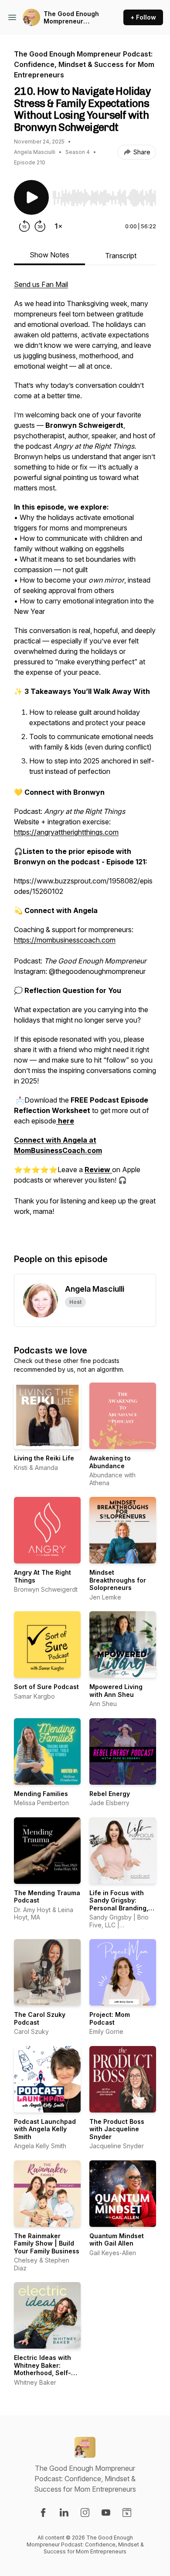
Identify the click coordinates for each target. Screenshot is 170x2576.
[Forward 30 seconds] (40, 226)
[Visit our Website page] (127, 2513)
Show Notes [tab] (49, 255)
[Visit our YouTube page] (106, 2513)
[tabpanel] (85, 757)
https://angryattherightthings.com (66, 832)
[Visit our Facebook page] (43, 2513)
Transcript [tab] (121, 256)
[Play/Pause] (31, 197)
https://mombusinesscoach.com (65, 940)
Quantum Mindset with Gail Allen (117, 2240)
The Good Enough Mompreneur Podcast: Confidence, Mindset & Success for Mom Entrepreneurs (73, 18)
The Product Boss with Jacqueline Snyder (117, 2129)
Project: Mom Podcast (110, 2018)
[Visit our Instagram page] (85, 2513)
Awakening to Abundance (110, 1462)
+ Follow (143, 17)
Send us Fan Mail (41, 284)
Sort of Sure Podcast (46, 1687)
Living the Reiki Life (44, 1458)
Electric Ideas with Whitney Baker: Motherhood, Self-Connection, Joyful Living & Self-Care (44, 2373)
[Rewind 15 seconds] (24, 226)
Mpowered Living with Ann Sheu (116, 1691)
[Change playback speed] (58, 226)
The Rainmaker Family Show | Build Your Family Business (47, 2243)
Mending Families (41, 1794)
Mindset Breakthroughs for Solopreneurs (118, 1580)
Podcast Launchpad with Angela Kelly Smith (45, 2129)
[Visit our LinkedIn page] (64, 2513)
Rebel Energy (110, 1794)
